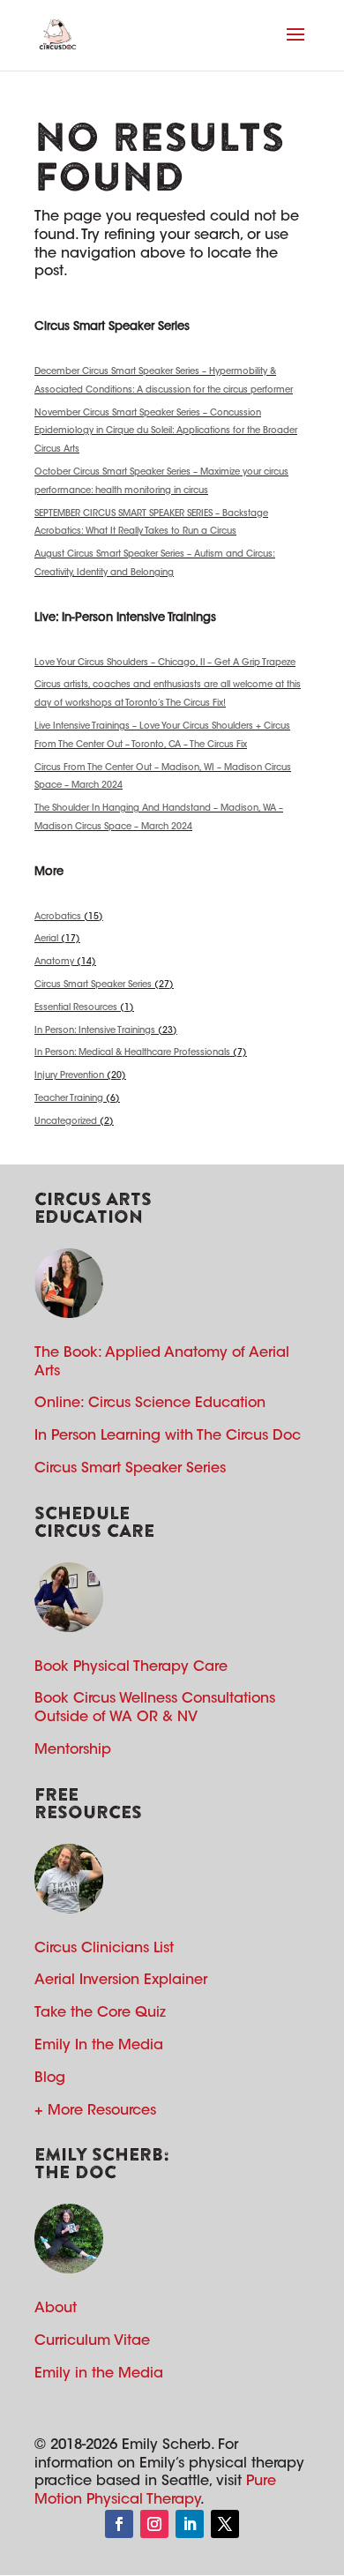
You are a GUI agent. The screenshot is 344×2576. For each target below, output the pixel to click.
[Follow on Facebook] (119, 2524)
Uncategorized (66, 1122)
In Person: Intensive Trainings (95, 1031)
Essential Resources (76, 1008)
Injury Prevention (69, 1076)
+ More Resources (95, 2111)
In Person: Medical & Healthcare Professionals (132, 1053)
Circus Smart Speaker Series (93, 985)
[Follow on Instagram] (154, 2524)
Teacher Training (69, 1099)
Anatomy (54, 962)
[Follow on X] (225, 2524)
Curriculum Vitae (92, 2341)
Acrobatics (58, 917)
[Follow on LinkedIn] (190, 2524)
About (56, 2309)
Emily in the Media (99, 2374)
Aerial (46, 940)
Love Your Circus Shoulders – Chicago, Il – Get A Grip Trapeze (165, 663)
